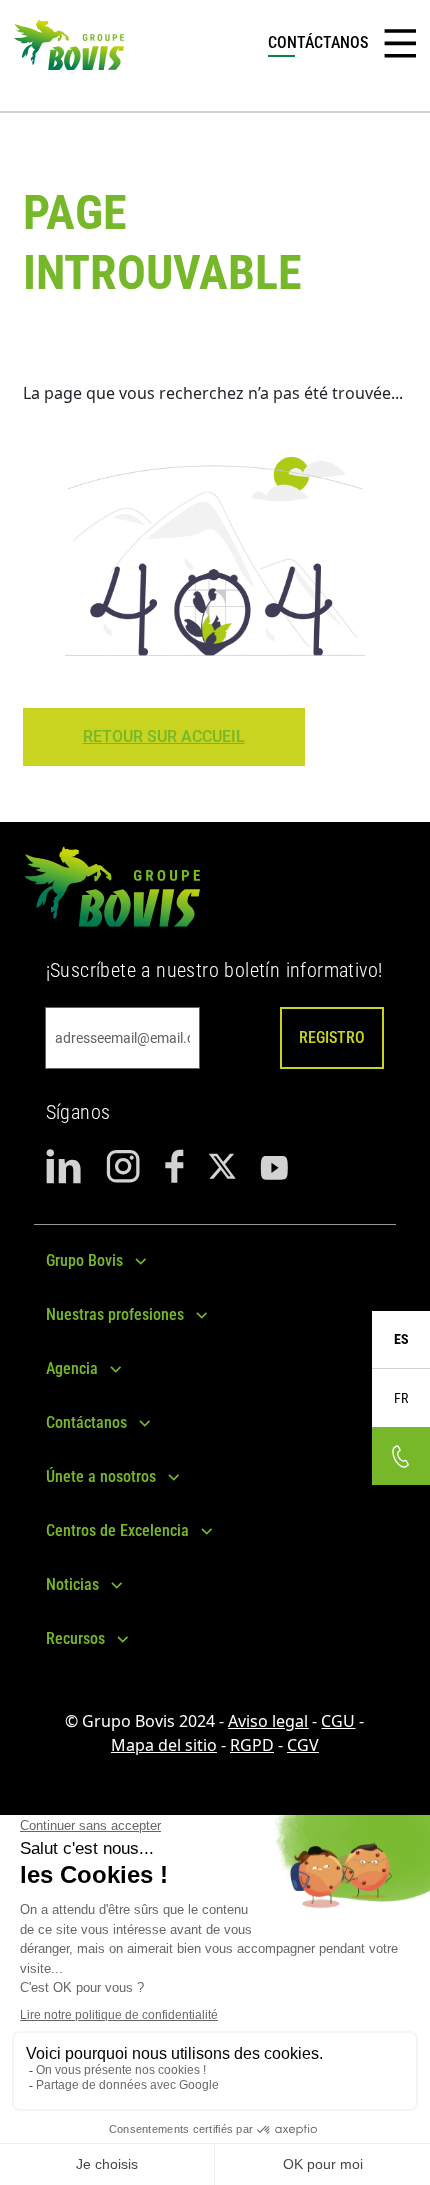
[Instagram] (123, 1166)
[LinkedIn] (64, 1166)
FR (401, 1398)
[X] (222, 1166)
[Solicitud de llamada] (401, 1456)
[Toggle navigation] (400, 44)
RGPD (252, 1745)
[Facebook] (174, 1166)
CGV (303, 1745)
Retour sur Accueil (164, 736)
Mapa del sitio (164, 1745)
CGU (338, 1721)
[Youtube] (274, 1167)
